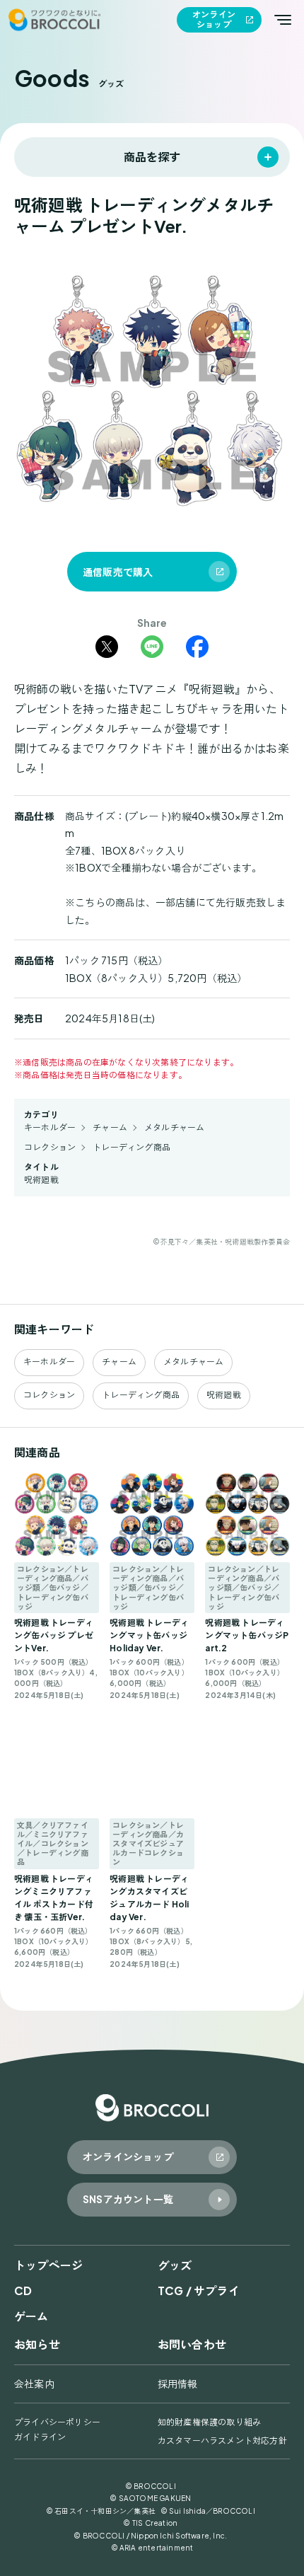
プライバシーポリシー (57, 2422)
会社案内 (34, 2384)
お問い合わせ (192, 2344)
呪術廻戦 (41, 1180)
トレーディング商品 (131, 1147)
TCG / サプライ (199, 2291)
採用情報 (178, 2384)
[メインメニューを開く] (283, 20)
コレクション (50, 1147)
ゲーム (31, 2316)
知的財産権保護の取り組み (209, 2422)
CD (23, 2291)
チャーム (110, 1127)
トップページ (48, 2265)
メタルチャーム (174, 1127)
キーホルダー (50, 1127)
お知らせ (37, 2344)
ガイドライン (40, 2437)
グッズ (175, 2265)
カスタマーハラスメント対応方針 (222, 2441)
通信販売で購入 (118, 572)
